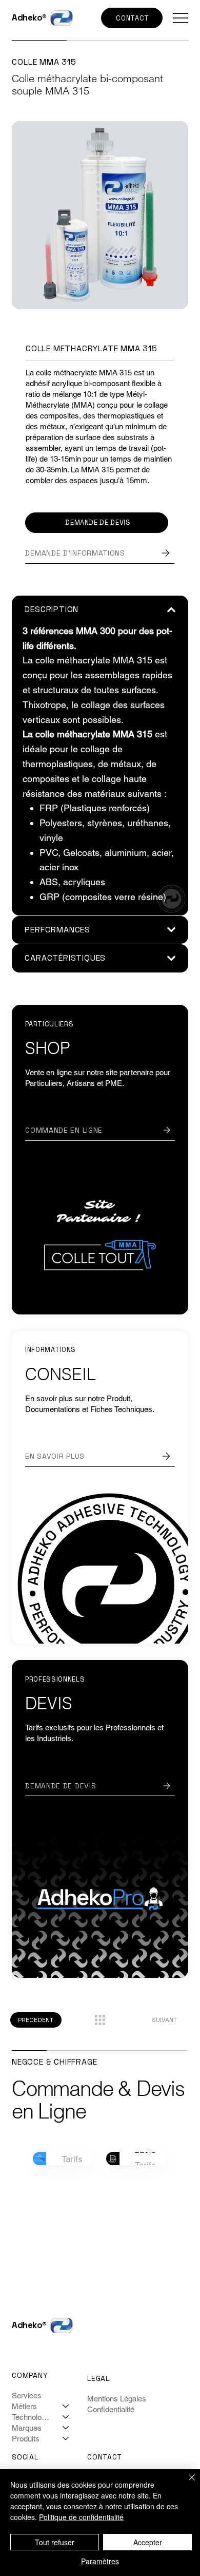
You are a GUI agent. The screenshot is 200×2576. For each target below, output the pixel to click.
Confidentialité (111, 2409)
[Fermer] (186, 2484)
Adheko (27, 18)
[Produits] (66, 2439)
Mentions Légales (117, 2399)
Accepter (148, 2542)
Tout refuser (55, 2542)
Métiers (24, 2406)
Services (27, 2396)
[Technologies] (66, 2417)
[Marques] (66, 2428)
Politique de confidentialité (81, 2517)
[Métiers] (66, 2406)
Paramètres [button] (100, 2561)
